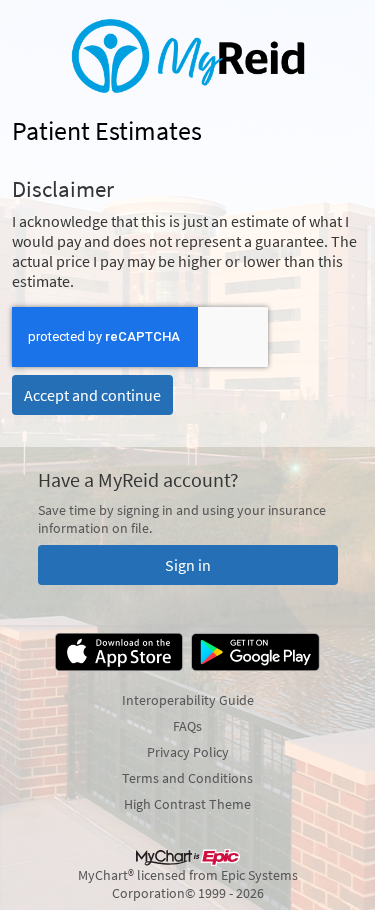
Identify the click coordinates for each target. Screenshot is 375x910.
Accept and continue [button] (92, 395)
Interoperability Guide (188, 700)
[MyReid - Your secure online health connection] (188, 56)
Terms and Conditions (187, 778)
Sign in (188, 565)
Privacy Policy (188, 752)
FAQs (187, 726)
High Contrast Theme (187, 804)
